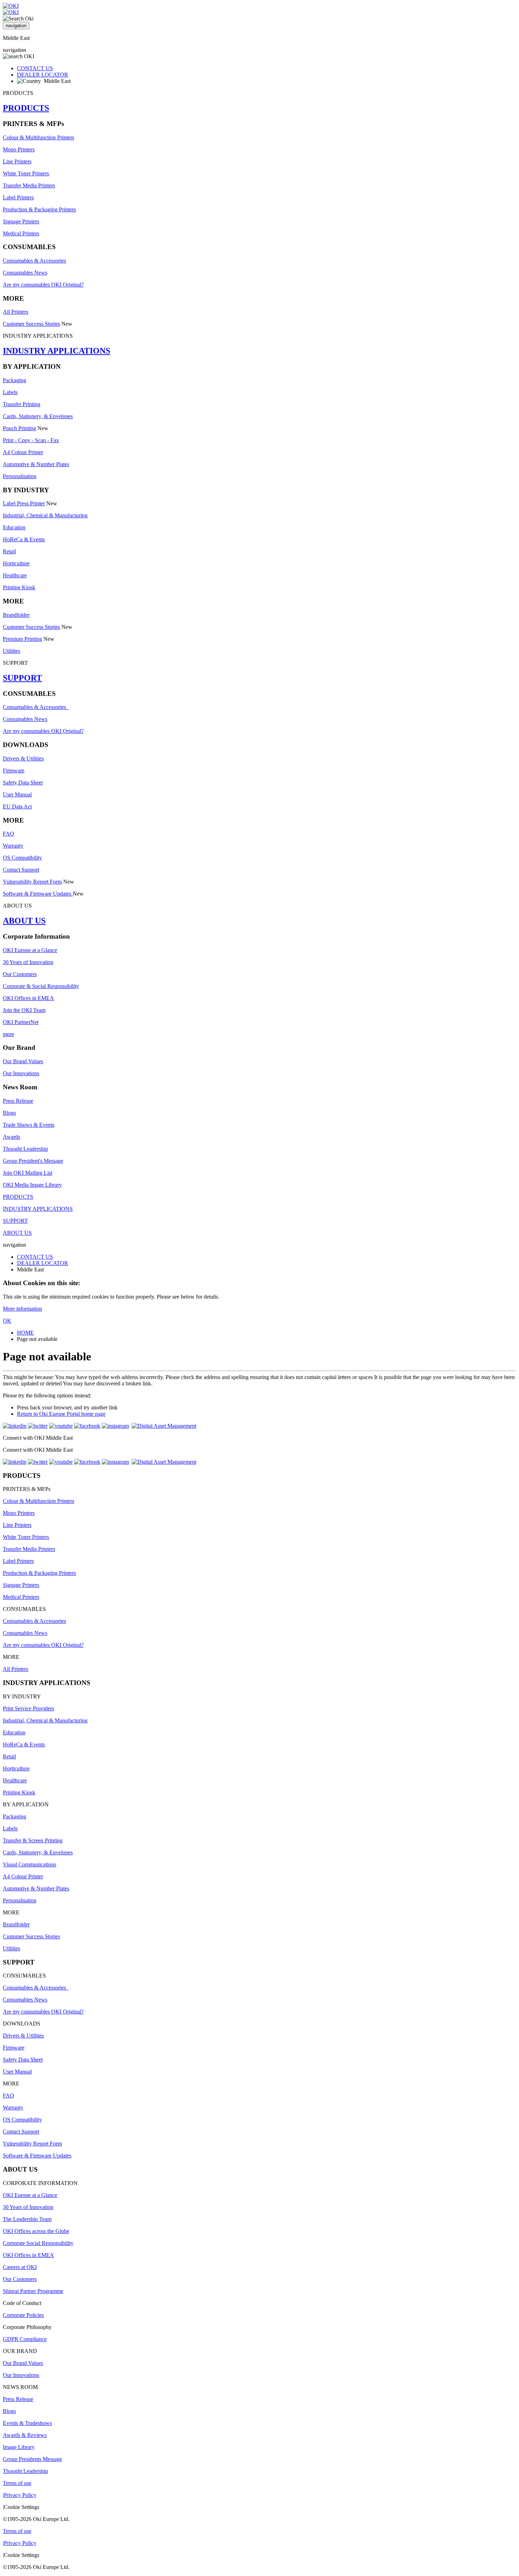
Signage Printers (21, 221)
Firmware (14, 771)
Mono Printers (19, 149)
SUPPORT (22, 678)
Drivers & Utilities (23, 759)
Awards (11, 1137)
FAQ (8, 834)
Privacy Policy (20, 2495)
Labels (10, 392)
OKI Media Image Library (32, 1185)
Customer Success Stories (31, 324)
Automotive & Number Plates (36, 464)
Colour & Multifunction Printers (38, 137)
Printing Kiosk (19, 587)
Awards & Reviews (25, 2435)
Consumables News (25, 273)
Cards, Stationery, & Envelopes (38, 416)
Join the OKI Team (24, 1010)
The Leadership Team (27, 2219)
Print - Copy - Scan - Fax (31, 440)
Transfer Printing (22, 404)
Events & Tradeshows (27, 2423)
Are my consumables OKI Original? (43, 285)
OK (7, 1321)
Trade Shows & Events (29, 1125)
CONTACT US (35, 68)
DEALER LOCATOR (43, 75)
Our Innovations (21, 1073)
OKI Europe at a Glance (30, 950)
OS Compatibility (22, 858)
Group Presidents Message (32, 2459)
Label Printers (18, 197)
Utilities (11, 651)
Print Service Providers (28, 1708)
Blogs (9, 1113)
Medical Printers (21, 233)
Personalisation (20, 476)
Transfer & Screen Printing (33, 1840)
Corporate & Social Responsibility (41, 986)
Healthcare (15, 575)
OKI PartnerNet (21, 1022)
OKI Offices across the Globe (36, 2231)
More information (22, 1309)
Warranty (13, 846)
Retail (9, 551)
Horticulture (16, 563)
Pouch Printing (19, 428)
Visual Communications (29, 1864)
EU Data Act (17, 806)
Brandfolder (16, 615)
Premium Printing (22, 639)
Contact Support (21, 870)
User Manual (17, 795)
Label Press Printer (24, 503)
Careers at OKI (20, 2267)
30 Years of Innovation (28, 962)
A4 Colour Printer (23, 452)
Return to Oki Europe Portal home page (61, 1414)
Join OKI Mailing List (28, 1173)
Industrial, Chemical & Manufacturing (45, 515)
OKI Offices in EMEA (28, 998)
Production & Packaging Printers (39, 209)
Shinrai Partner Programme (33, 2291)
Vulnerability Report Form (32, 882)
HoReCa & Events (24, 539)
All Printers (16, 312)
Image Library (19, 2447)
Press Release (18, 1101)
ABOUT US (24, 921)
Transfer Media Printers (29, 185)
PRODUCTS (26, 108)
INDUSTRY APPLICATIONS (56, 351)
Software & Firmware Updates (38, 894)
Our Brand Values (23, 1061)
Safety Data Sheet (23, 783)
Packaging (14, 380)
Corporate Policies (23, 2315)
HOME (25, 1333)
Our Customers (20, 974)
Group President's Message (33, 1161)
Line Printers (17, 161)
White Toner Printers (26, 173)
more (8, 1034)
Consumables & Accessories (34, 261)
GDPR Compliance (25, 2339)
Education (14, 527)
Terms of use (17, 2483)
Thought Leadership (25, 1149)
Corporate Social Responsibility (38, 2243)
